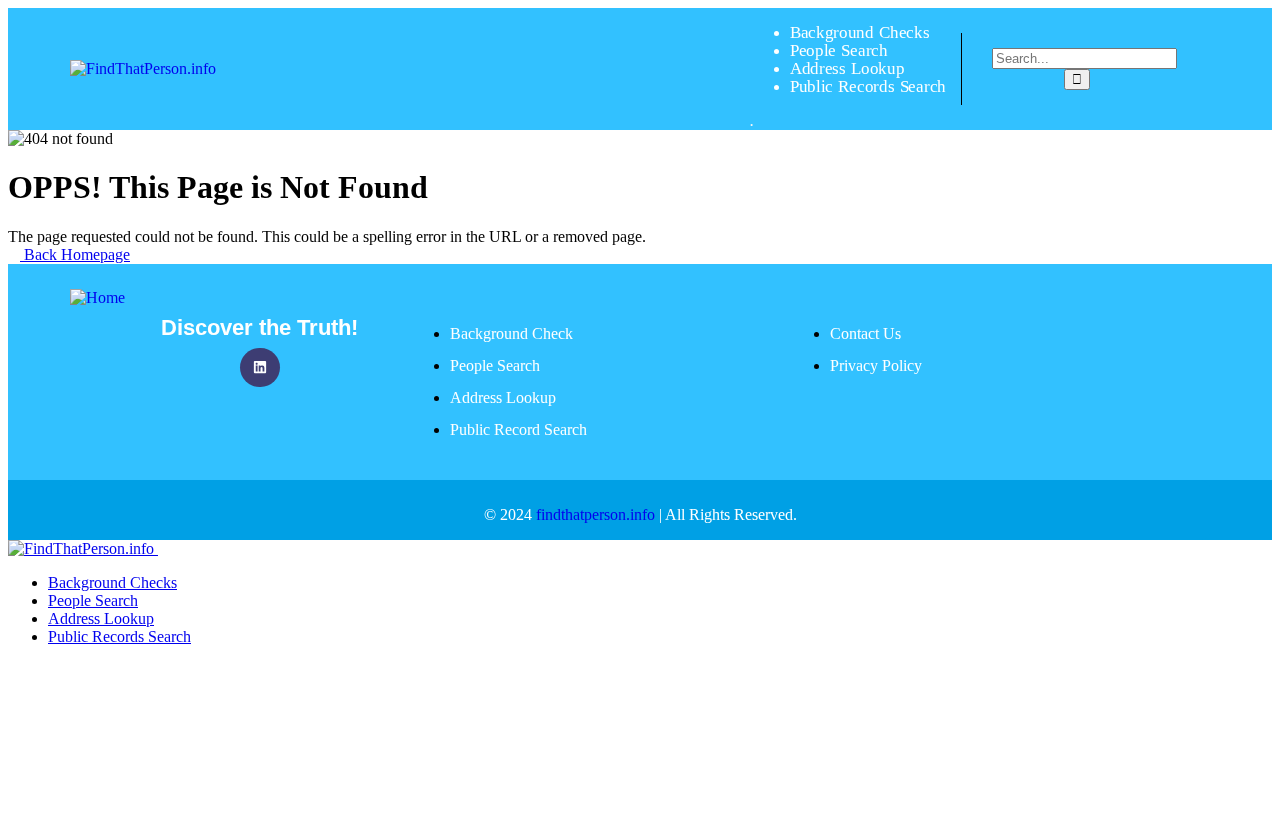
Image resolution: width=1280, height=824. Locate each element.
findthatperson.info (595, 514)
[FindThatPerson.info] (143, 68)
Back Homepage (75, 254)
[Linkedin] (259, 367)
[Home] (97, 297)
